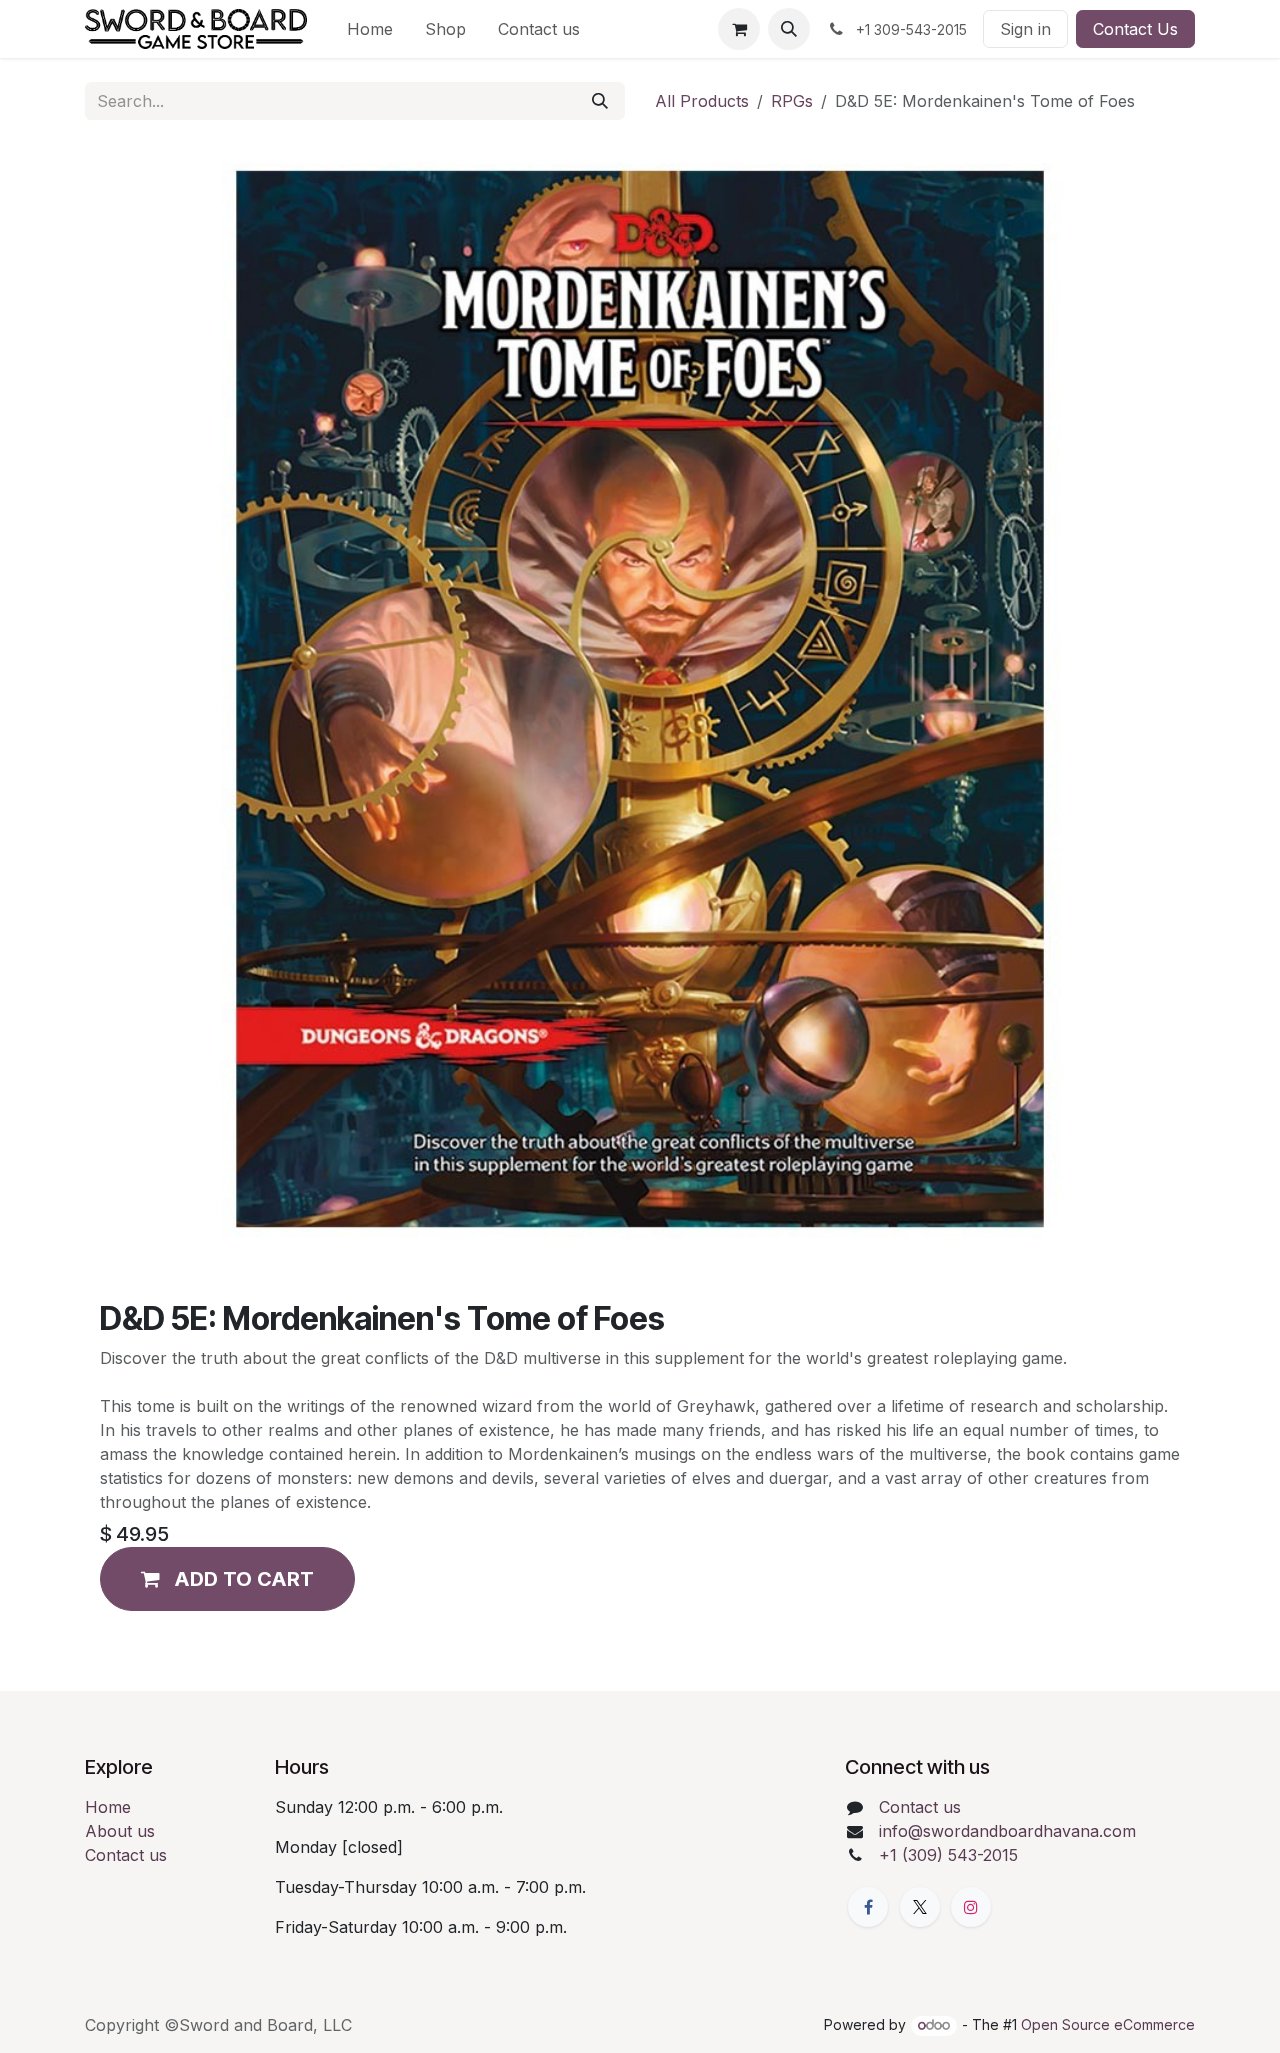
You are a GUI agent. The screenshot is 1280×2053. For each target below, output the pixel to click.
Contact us (126, 1855)
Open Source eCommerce (1108, 2024)
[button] (789, 29)
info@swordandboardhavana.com (1007, 1831)
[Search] (600, 101)
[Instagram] (971, 1907)
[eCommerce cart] (739, 29)
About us (120, 1831)
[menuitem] (370, 29)
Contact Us (1135, 29)
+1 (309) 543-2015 (948, 1855)
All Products (702, 101)
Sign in (1025, 29)
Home (108, 1807)
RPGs (792, 101)
